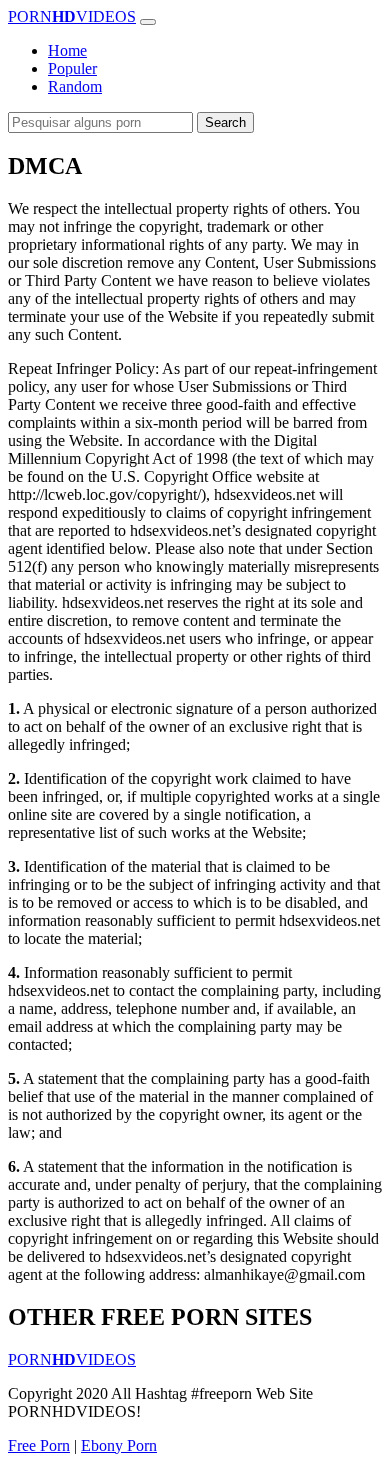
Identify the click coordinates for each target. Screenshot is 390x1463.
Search (225, 122)
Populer (72, 68)
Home (67, 50)
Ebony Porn (119, 1445)
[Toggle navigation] (148, 22)
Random (75, 86)
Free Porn (39, 1445)
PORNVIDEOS (72, 16)
